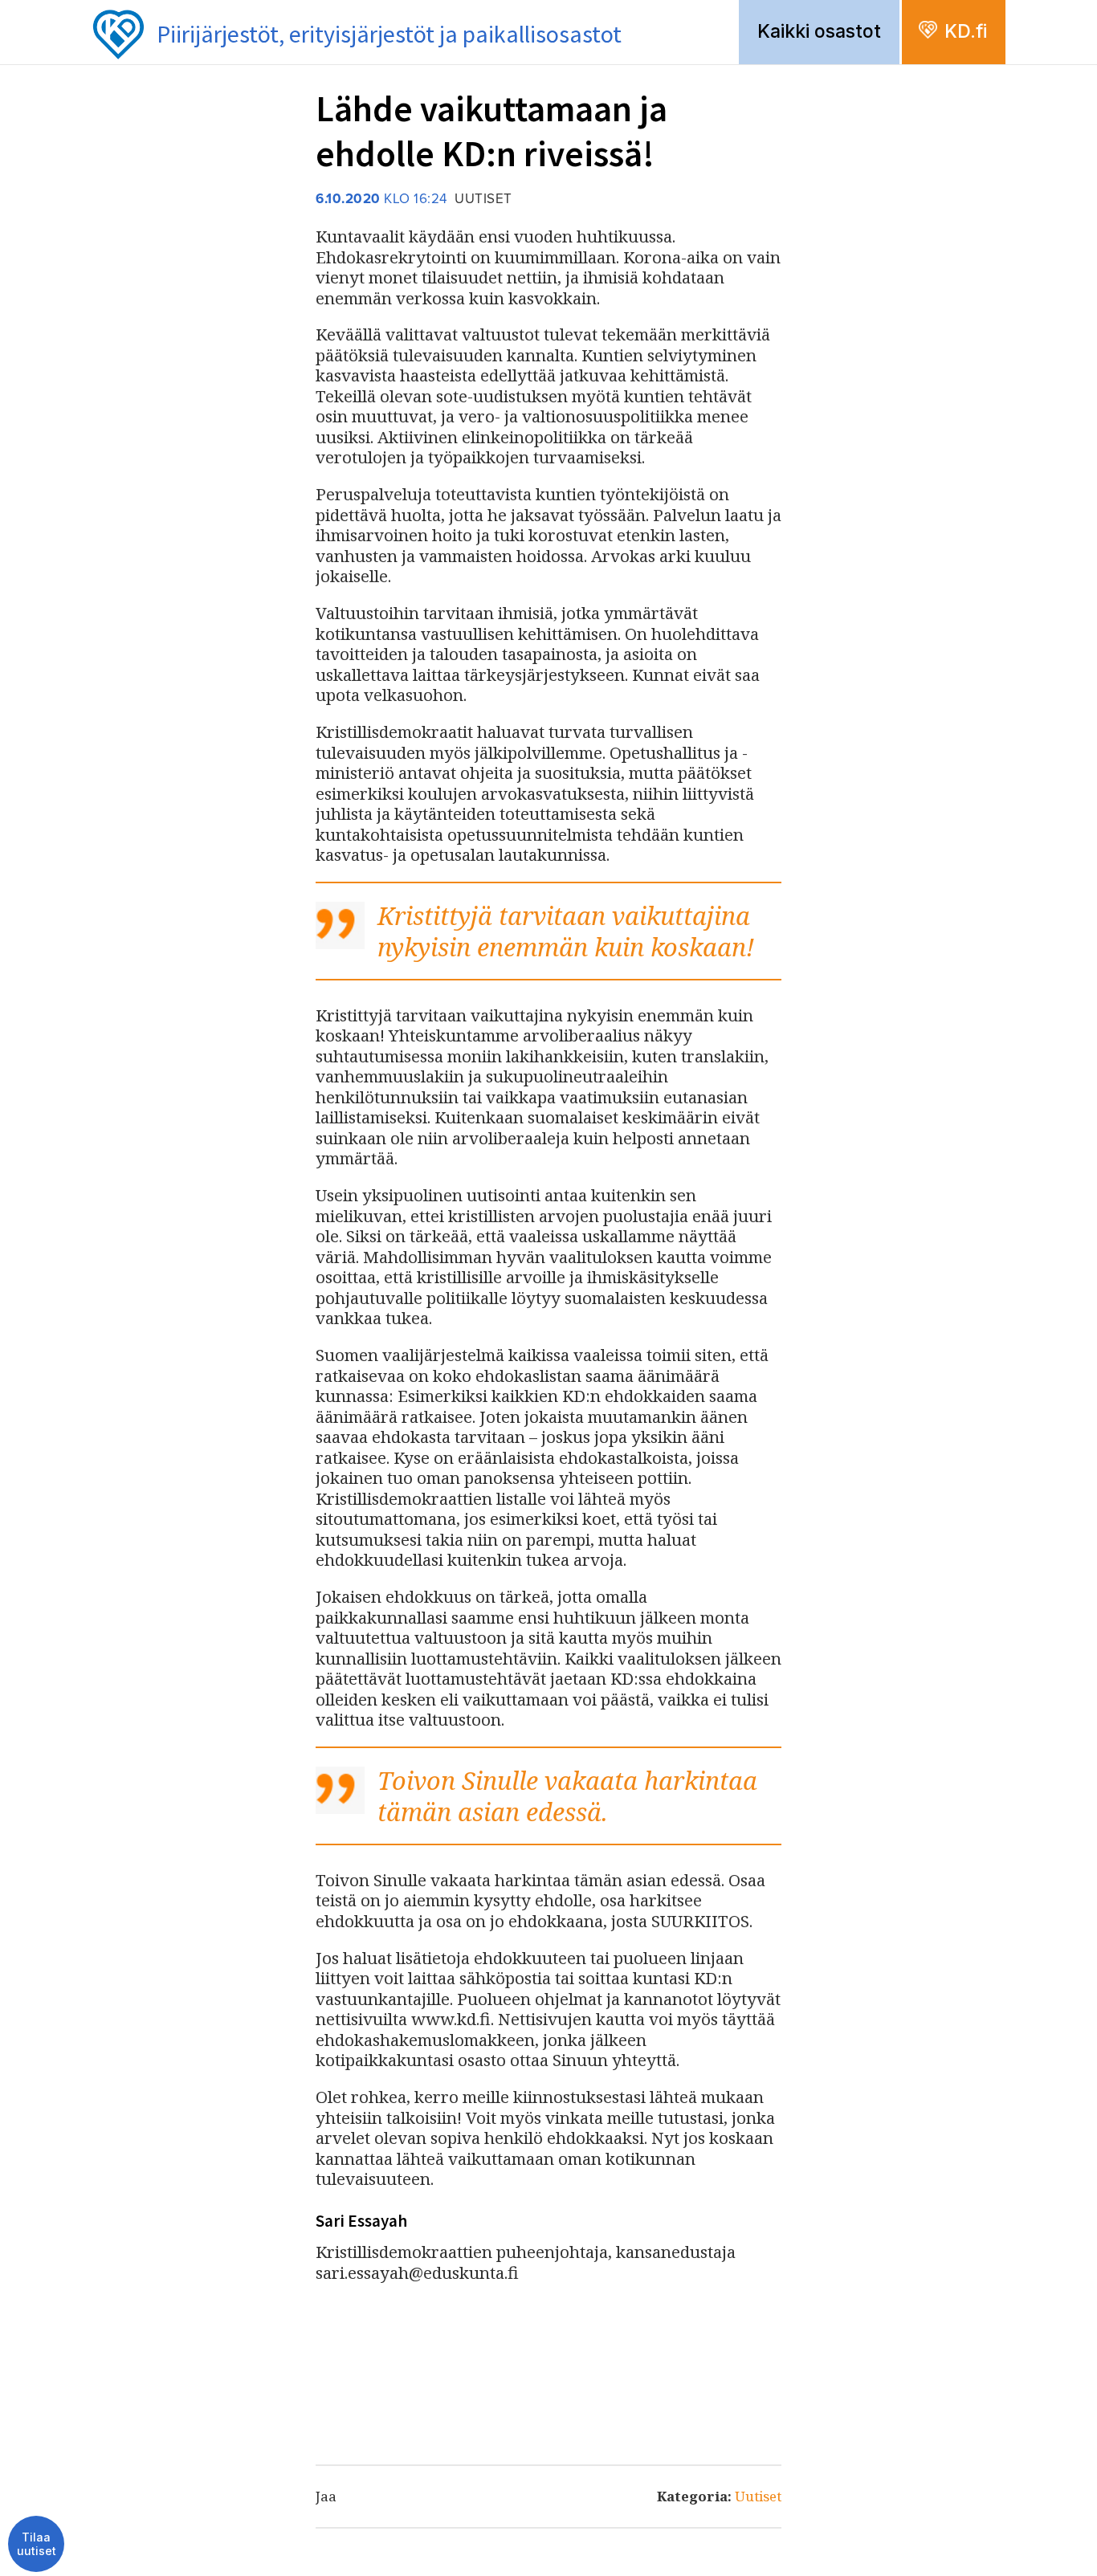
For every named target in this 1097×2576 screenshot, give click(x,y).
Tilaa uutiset (37, 2544)
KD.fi (966, 31)
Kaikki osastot (819, 31)
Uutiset (758, 2496)
